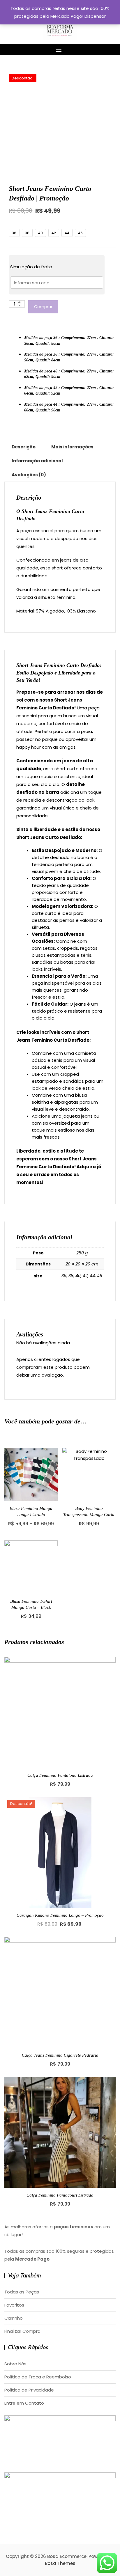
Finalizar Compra (22, 2331)
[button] (60, 50)
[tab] (24, 447)
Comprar (43, 307)
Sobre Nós (15, 2364)
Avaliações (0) (29, 475)
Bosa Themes (60, 2563)
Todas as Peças (22, 2292)
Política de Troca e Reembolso (38, 2377)
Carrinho (14, 2318)
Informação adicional (37, 461)
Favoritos (14, 2305)
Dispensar (95, 16)
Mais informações (72, 447)
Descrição (24, 447)
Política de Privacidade (29, 2390)
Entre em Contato (24, 2403)
